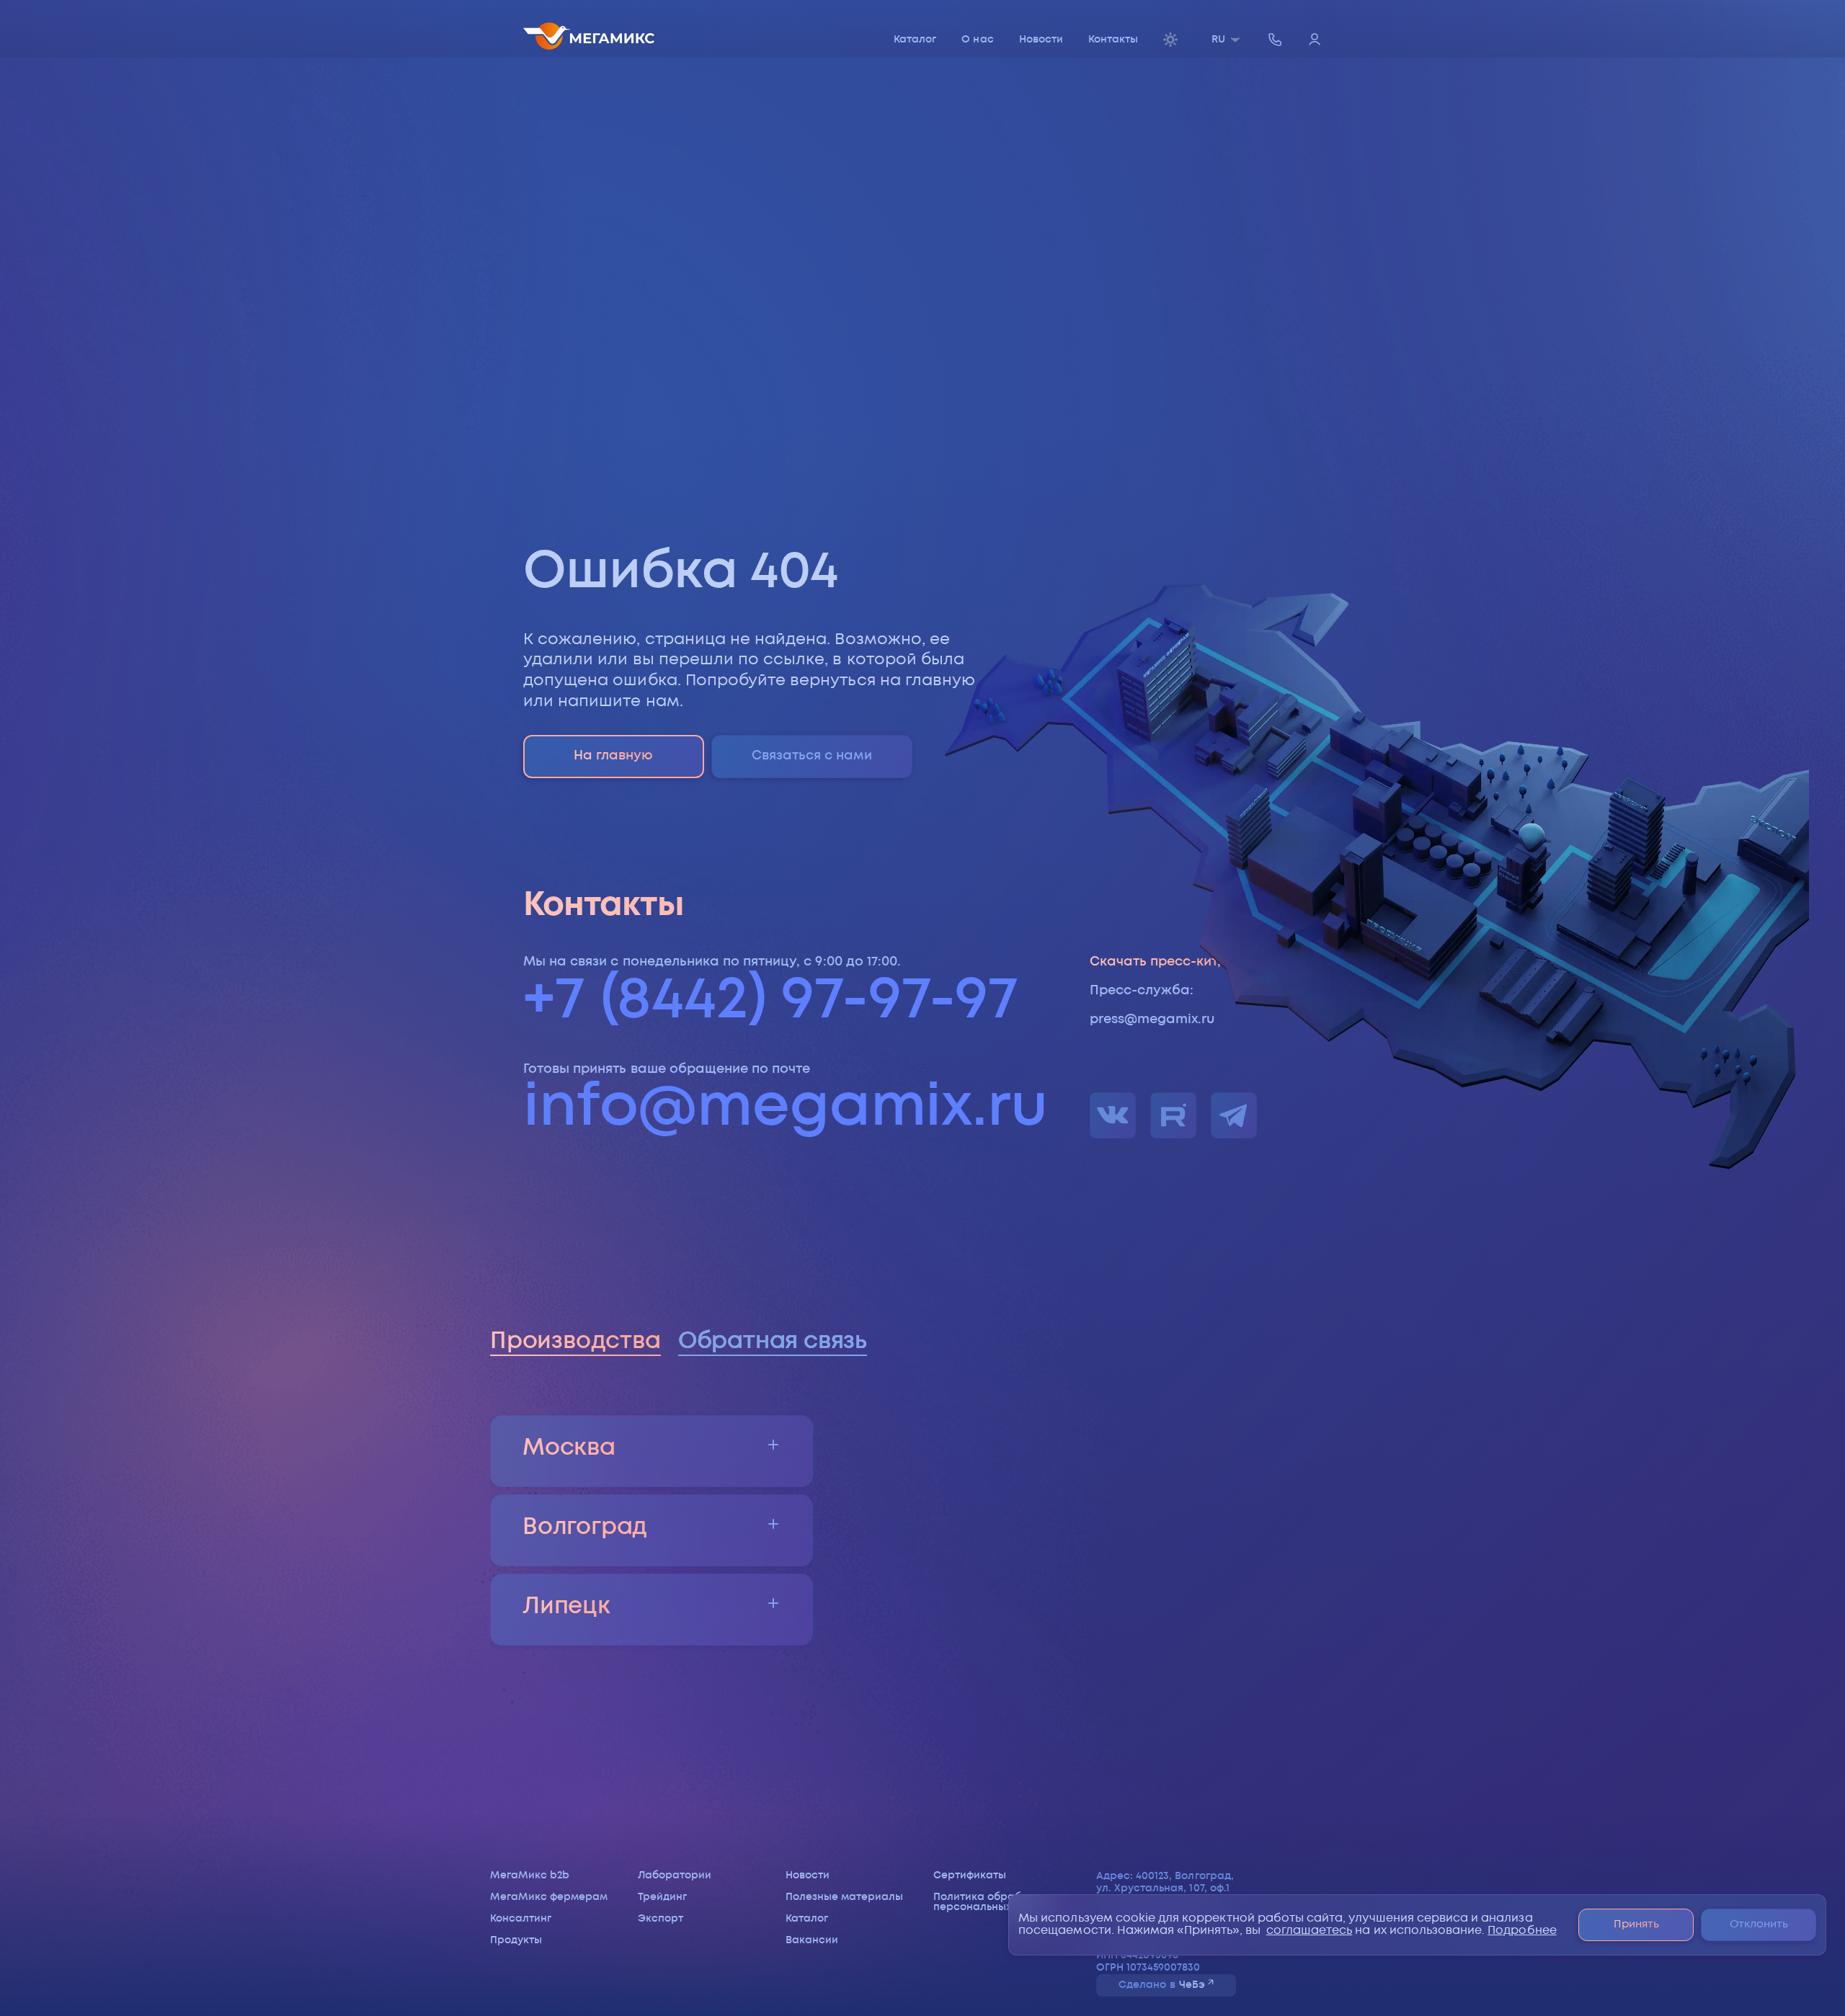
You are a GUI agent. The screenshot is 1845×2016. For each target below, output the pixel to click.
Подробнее (1522, 1931)
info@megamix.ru (786, 1109)
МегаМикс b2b (530, 1875)
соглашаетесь (1310, 1931)
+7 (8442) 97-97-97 (771, 1001)
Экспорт (661, 1919)
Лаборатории (675, 1875)
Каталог (915, 40)
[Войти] (1315, 41)
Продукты (516, 1940)
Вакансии (812, 1940)
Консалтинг (521, 1919)
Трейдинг (662, 1897)
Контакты (1113, 40)
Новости (1041, 40)
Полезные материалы (845, 1897)
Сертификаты (970, 1875)
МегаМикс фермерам (549, 1897)
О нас (977, 40)
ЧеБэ (1192, 1985)
